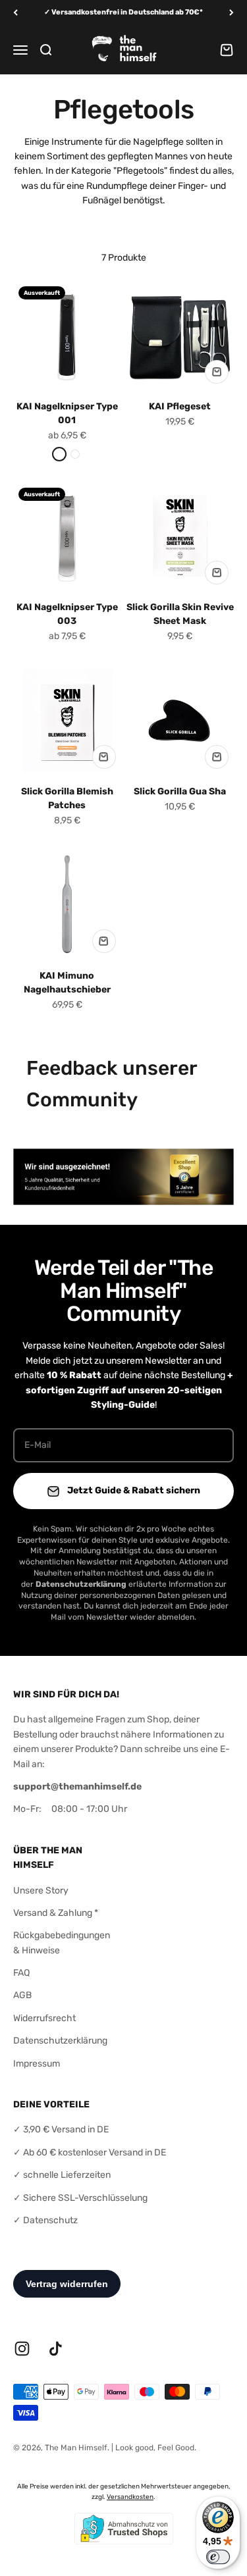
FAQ (21, 1973)
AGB (22, 1995)
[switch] (218, 2557)
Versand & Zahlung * (56, 1913)
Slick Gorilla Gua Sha (180, 791)
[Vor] (232, 13)
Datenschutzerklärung (60, 2041)
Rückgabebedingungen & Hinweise (62, 1943)
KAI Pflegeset (180, 406)
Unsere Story (41, 1891)
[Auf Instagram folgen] (22, 2349)
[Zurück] (15, 13)
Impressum (37, 2064)
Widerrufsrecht (44, 2018)
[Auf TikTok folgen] (56, 2349)
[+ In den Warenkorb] (217, 372)
